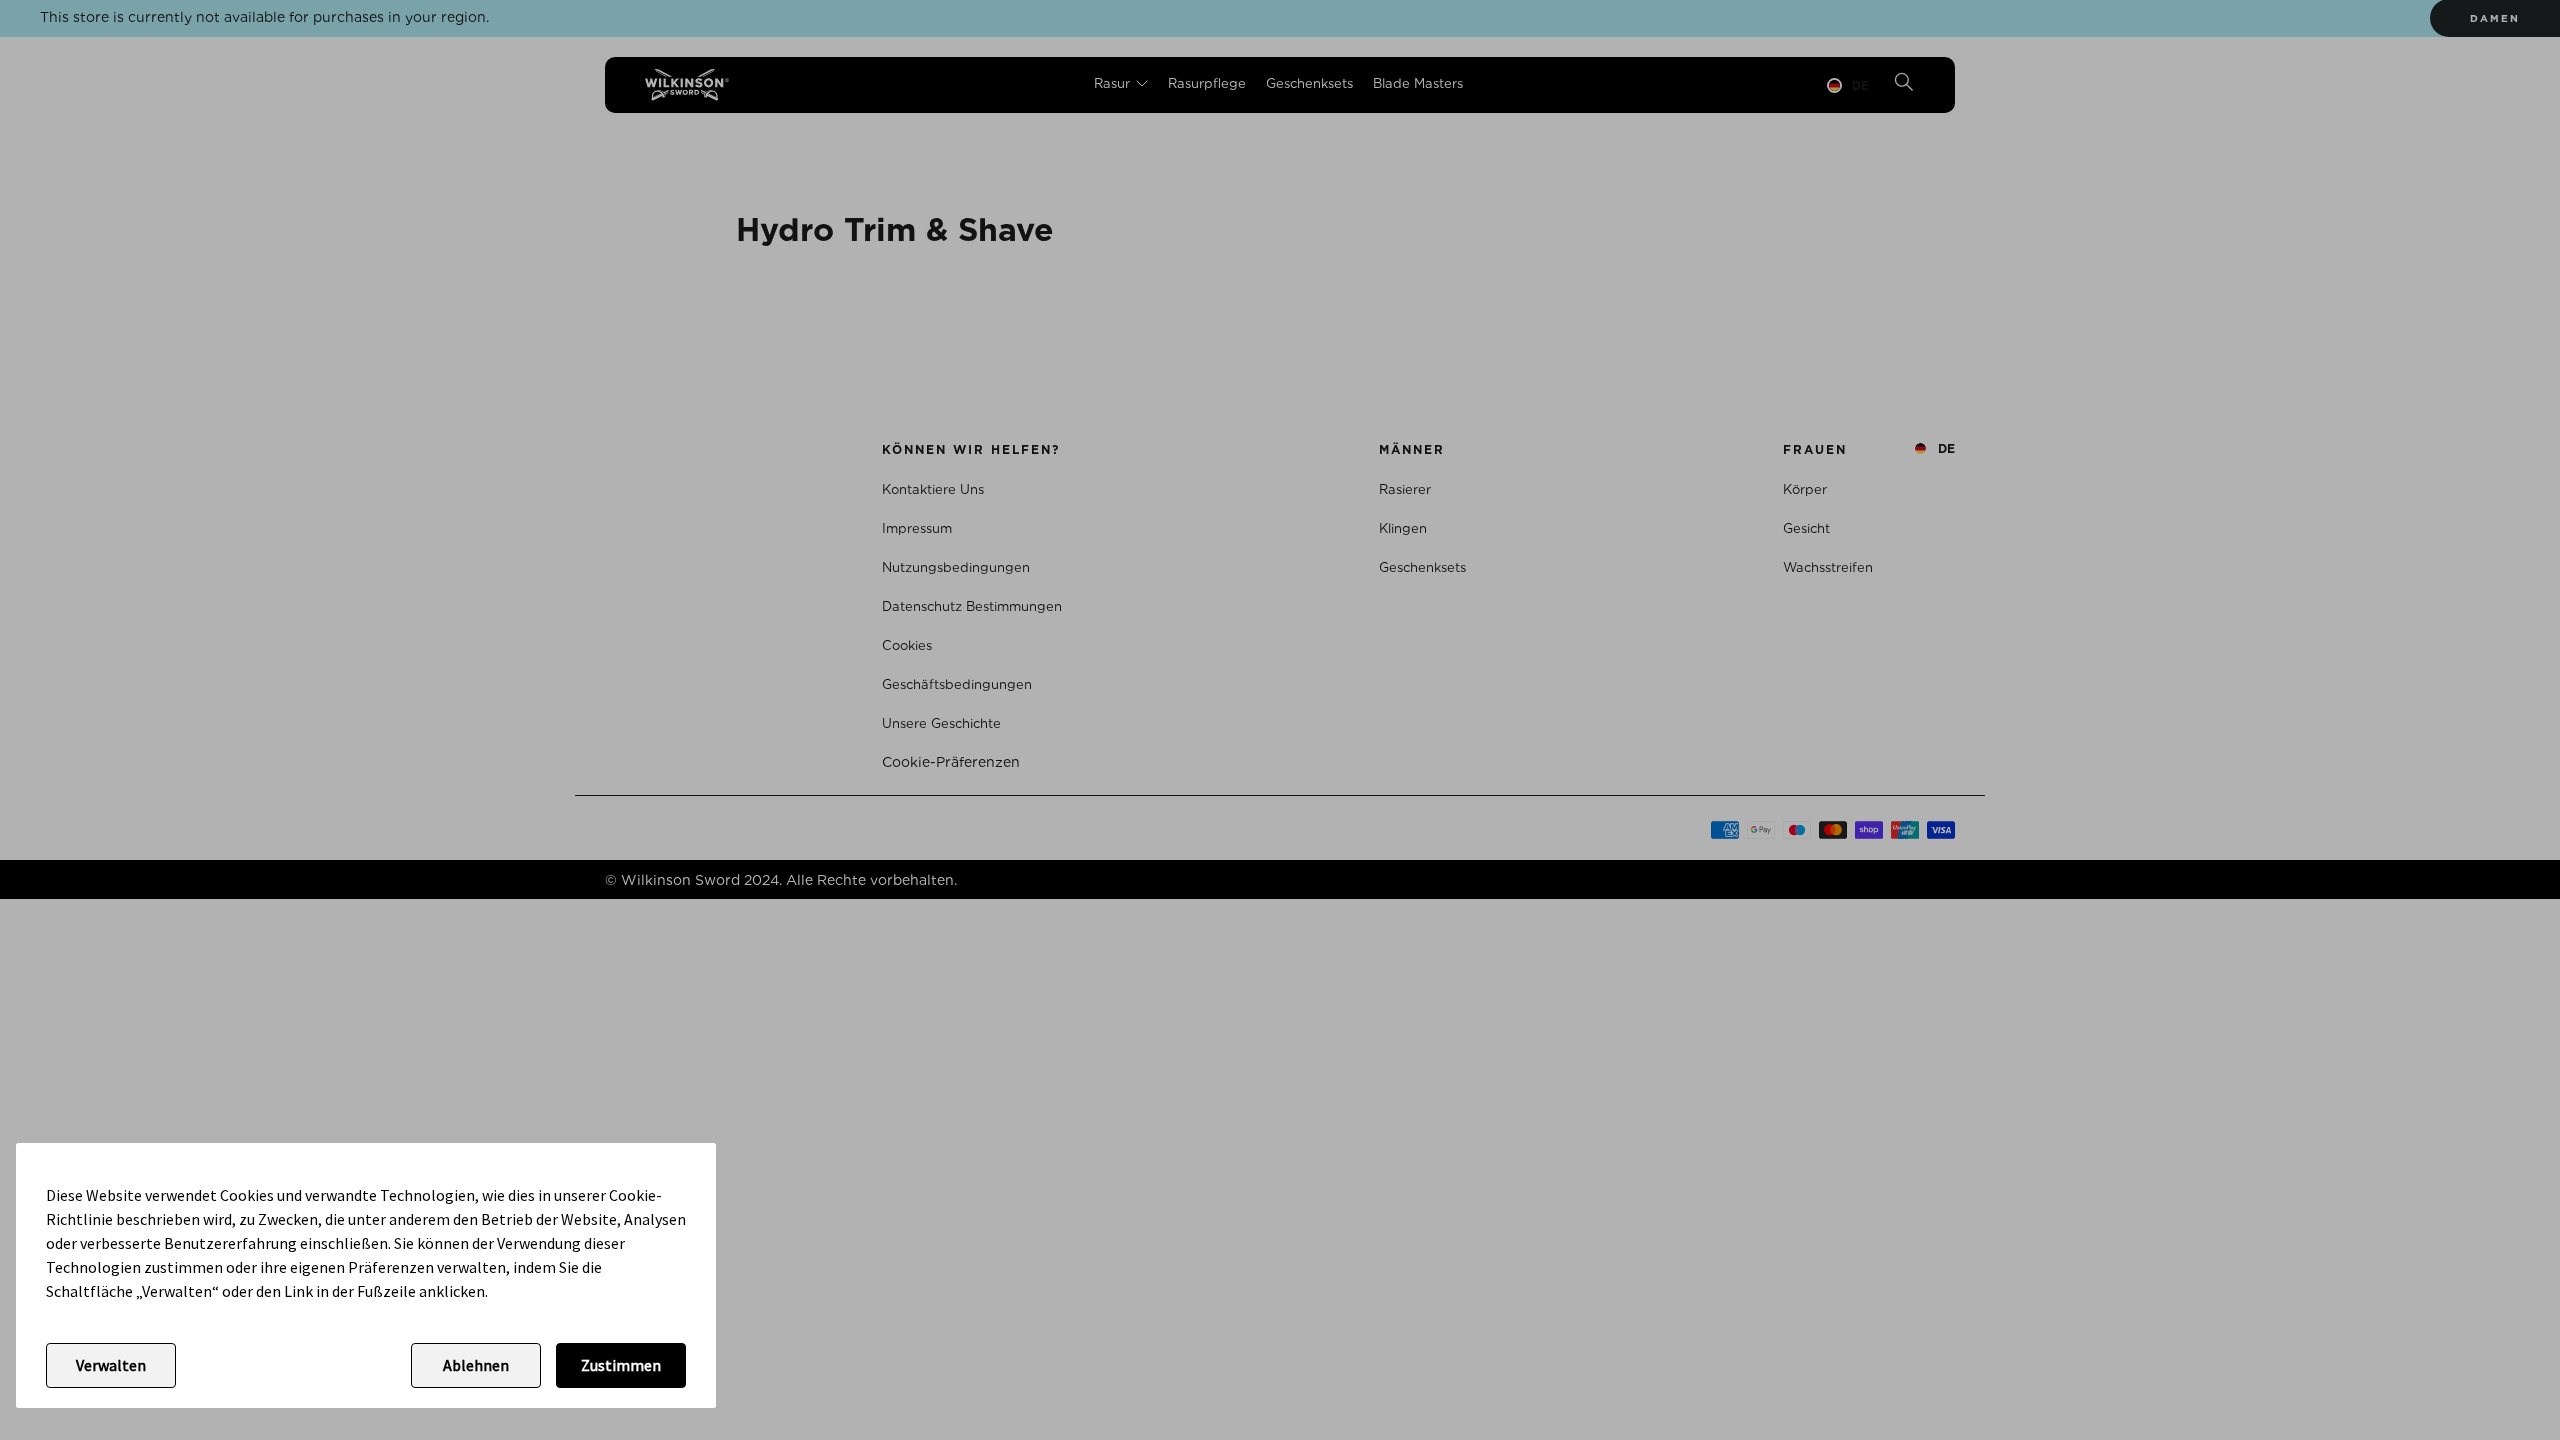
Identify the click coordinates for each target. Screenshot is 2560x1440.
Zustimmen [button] (621, 1365)
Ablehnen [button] (476, 1365)
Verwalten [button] (111, 1365)
